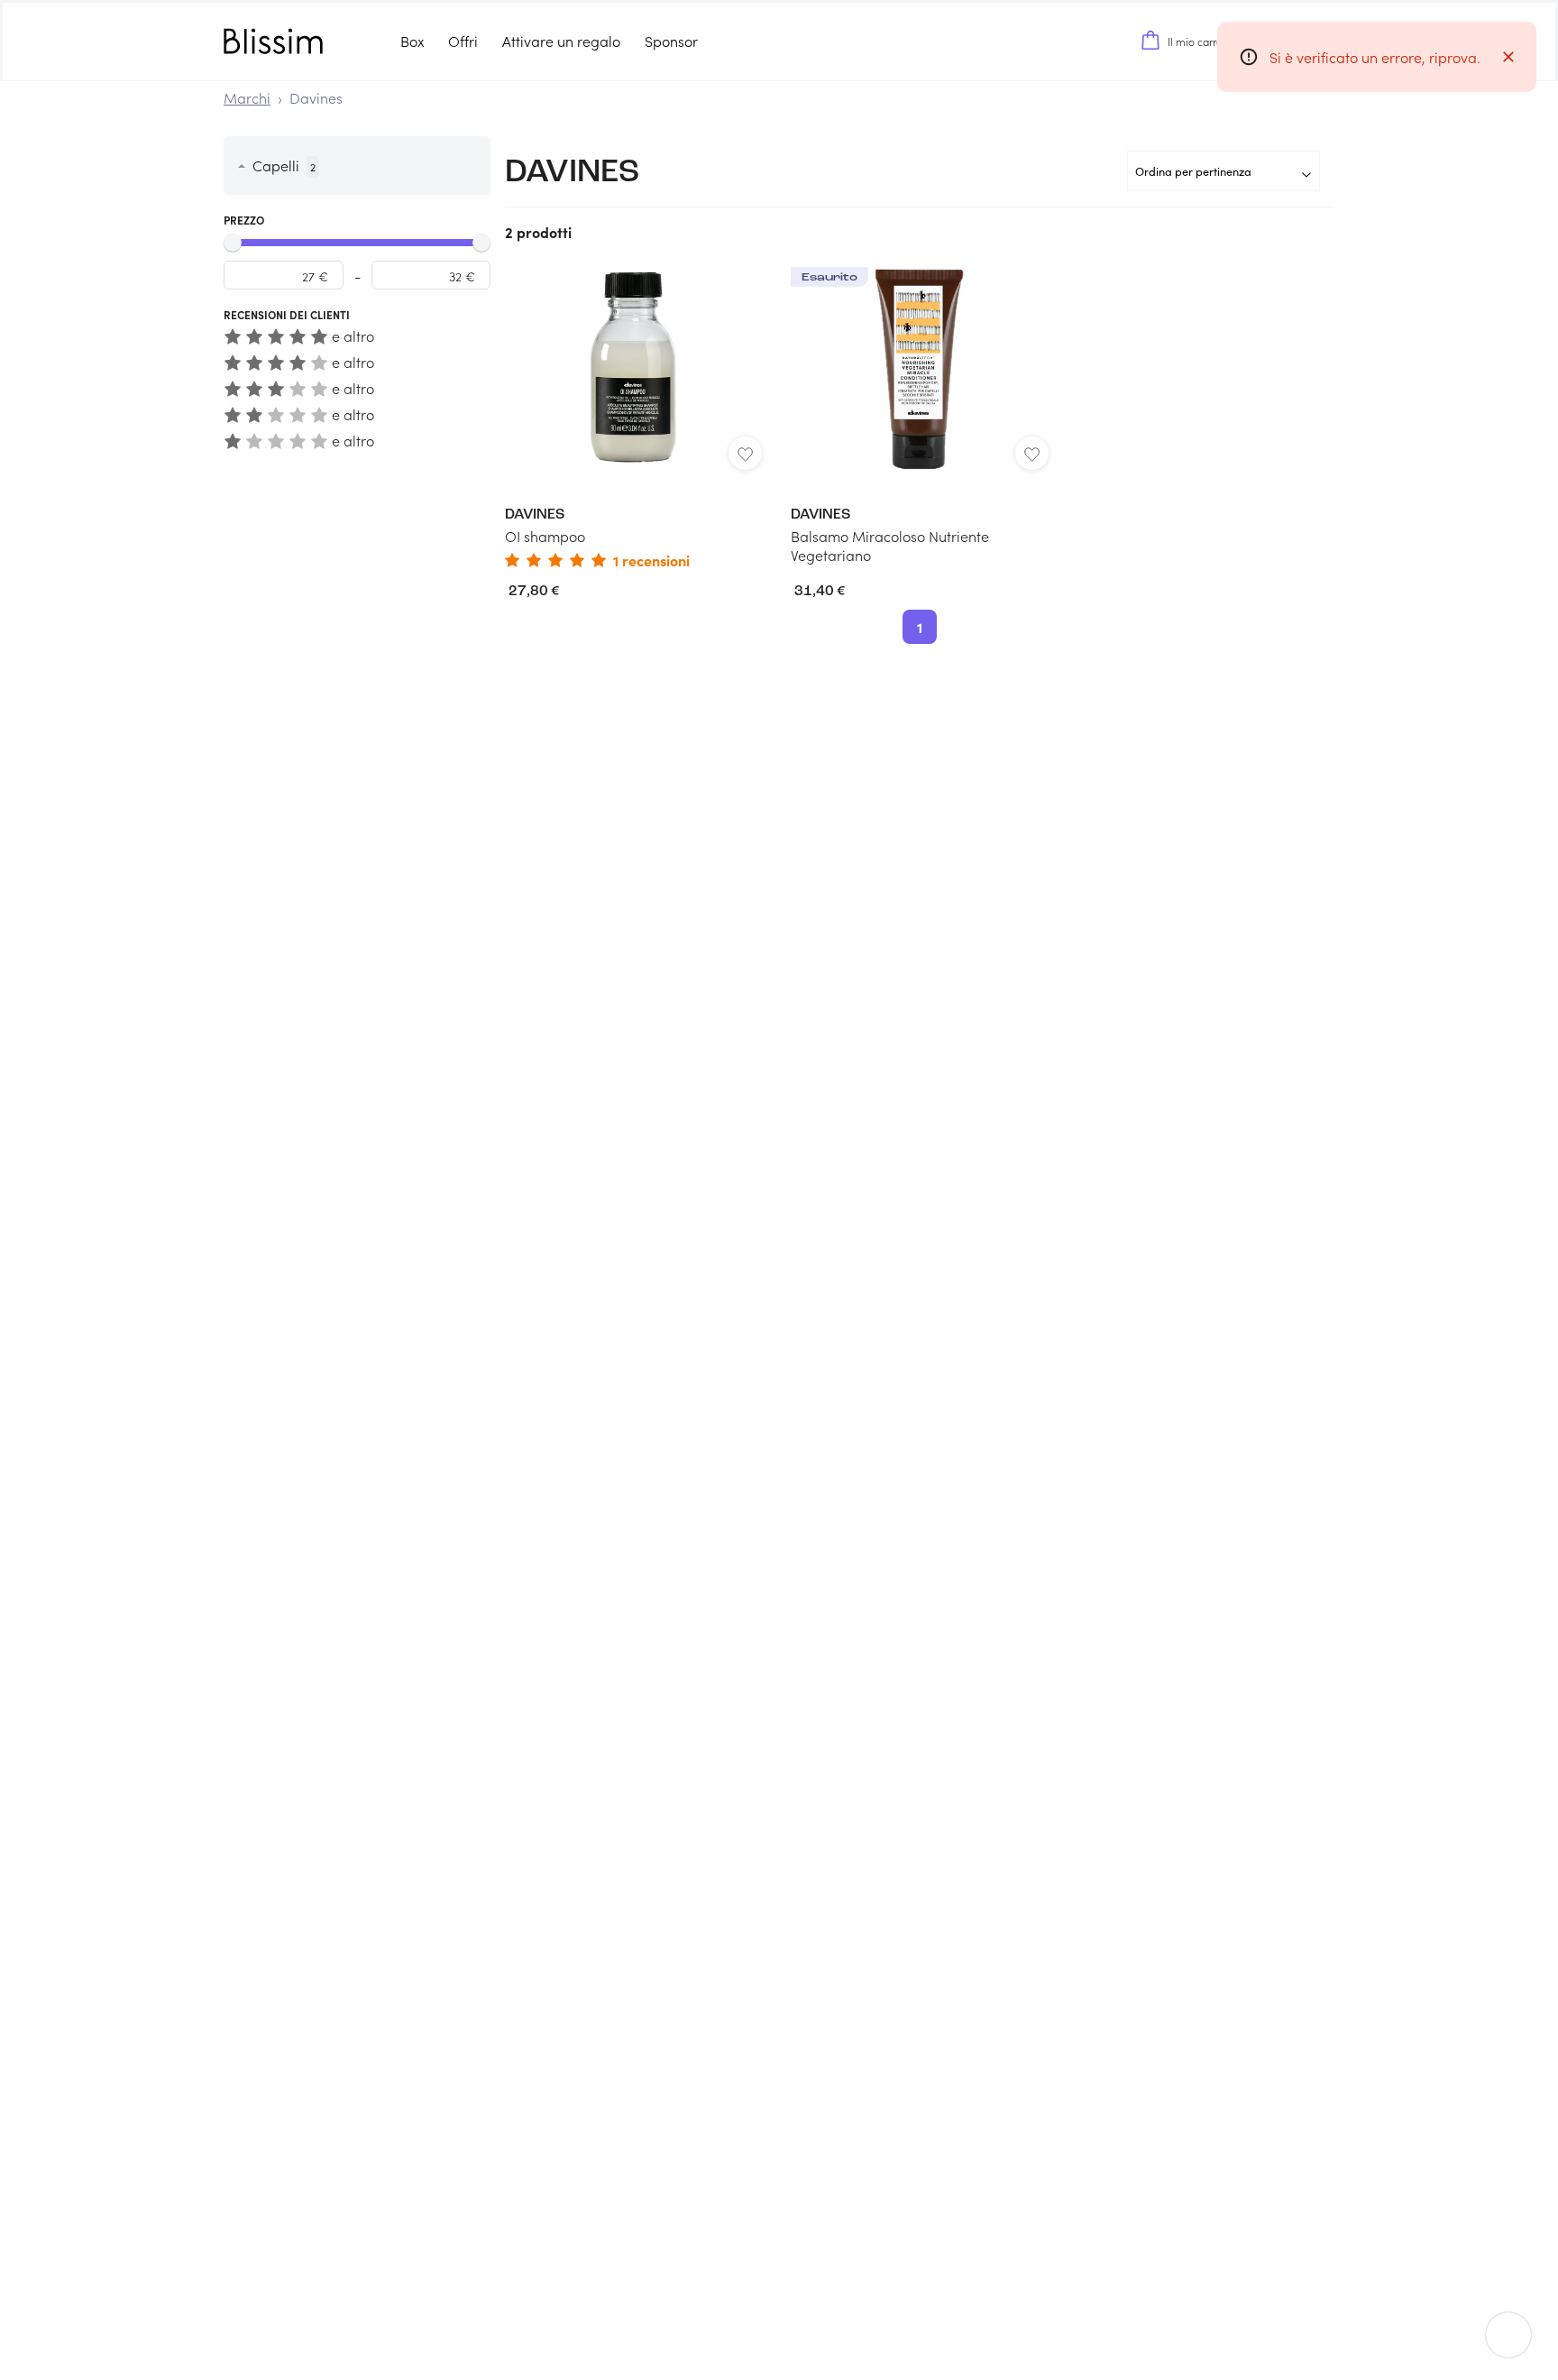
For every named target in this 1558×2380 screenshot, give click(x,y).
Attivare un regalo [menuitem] (561, 41)
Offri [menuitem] (463, 41)
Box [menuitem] (412, 41)
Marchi (247, 98)
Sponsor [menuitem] (671, 41)
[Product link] (633, 417)
